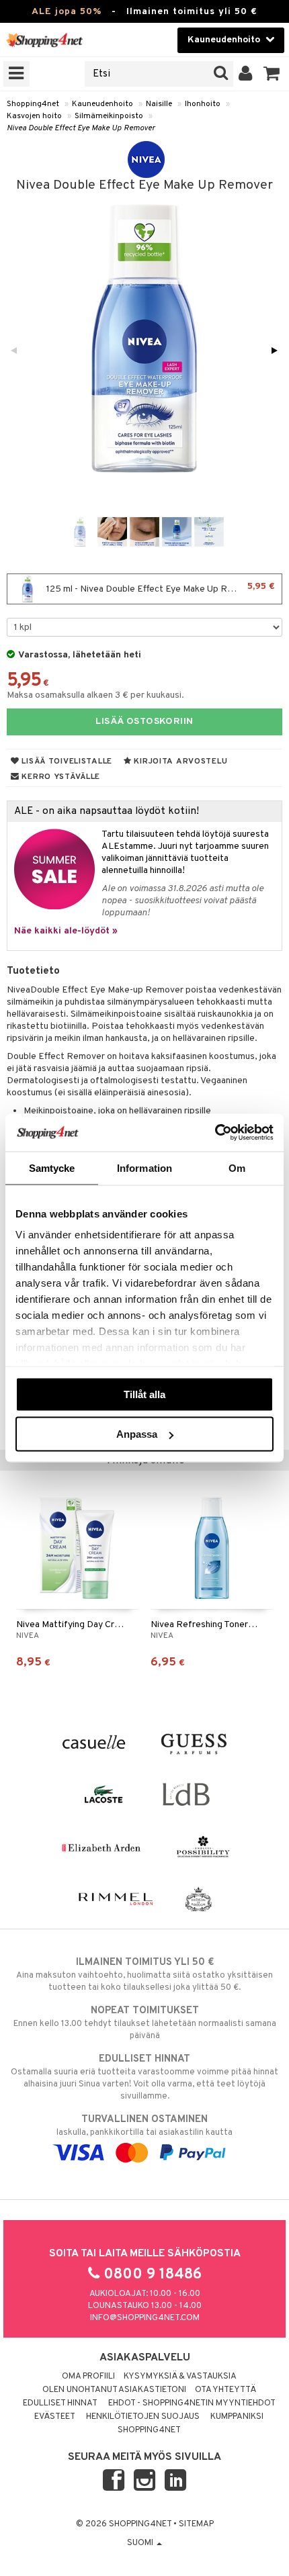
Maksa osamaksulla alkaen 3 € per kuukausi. (95, 695)
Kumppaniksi (237, 2417)
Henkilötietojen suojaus (143, 2417)
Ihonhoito (203, 104)
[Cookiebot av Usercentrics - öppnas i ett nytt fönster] (215, 1133)
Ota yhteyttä (225, 2390)
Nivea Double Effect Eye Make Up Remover (81, 128)
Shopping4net (33, 104)
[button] (272, 74)
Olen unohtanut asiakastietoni (114, 2390)
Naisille (159, 104)
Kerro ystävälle (60, 777)
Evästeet (55, 2417)
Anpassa (137, 1434)
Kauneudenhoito (102, 104)
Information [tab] (144, 1167)
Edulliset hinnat (60, 2403)
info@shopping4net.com (145, 2318)
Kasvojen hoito (34, 116)
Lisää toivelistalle (66, 762)
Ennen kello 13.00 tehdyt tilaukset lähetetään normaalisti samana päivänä (145, 2023)
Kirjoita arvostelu (180, 762)
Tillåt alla (144, 1394)
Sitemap (196, 2524)
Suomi (141, 2543)
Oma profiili (88, 2377)
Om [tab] (237, 1167)
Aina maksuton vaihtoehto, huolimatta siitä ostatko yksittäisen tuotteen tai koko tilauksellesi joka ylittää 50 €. (144, 1975)
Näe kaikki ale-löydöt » (66, 931)
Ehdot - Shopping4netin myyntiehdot (192, 2403)
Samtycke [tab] (52, 1167)
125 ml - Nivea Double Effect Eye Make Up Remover (160, 588)
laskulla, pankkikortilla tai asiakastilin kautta (144, 2126)
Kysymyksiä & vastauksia (180, 2377)
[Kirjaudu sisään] (246, 74)
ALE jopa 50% (67, 12)
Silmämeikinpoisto (109, 116)
